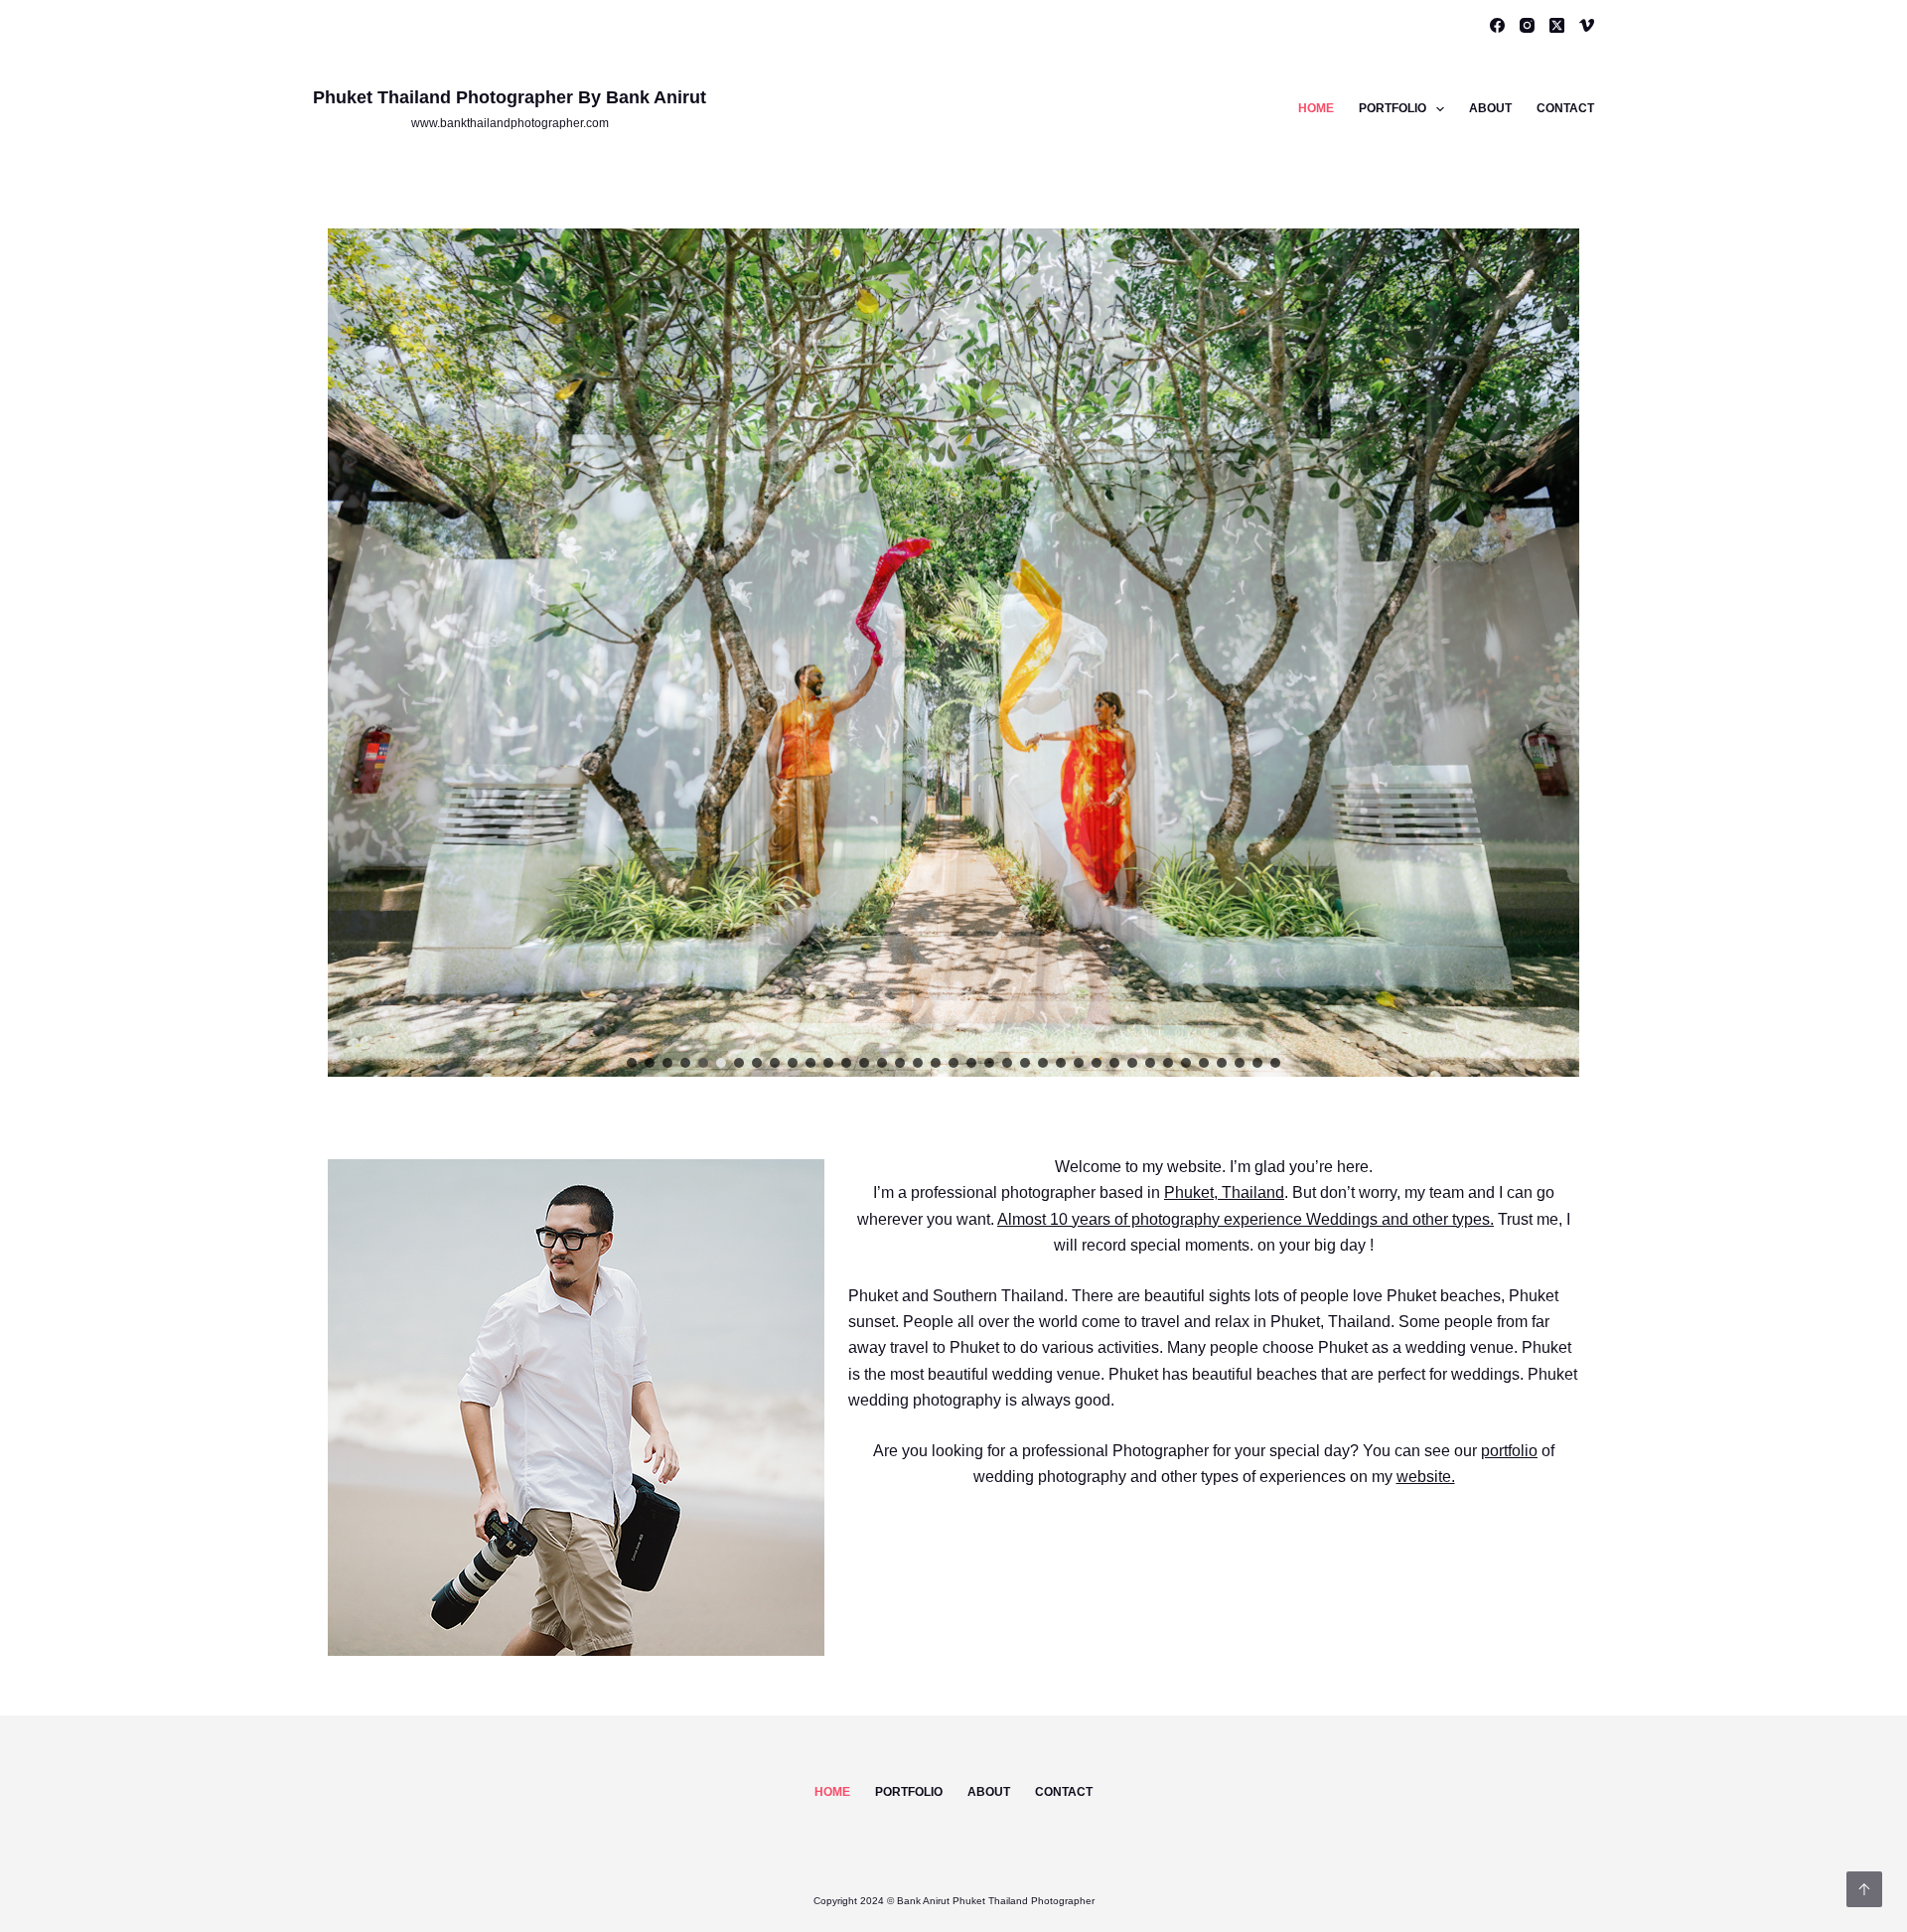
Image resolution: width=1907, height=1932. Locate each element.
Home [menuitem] (1316, 108)
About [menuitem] (1490, 108)
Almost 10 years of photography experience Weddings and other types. (1246, 1219)
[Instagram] (1527, 25)
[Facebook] (1497, 25)
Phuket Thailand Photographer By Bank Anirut (510, 97)
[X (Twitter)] (1557, 25)
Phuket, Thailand (1224, 1192)
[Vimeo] (1587, 25)
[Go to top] (1864, 1889)
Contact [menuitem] (1565, 108)
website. (1426, 1477)
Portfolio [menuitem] (1393, 108)
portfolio (1509, 1451)
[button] (632, 1063)
